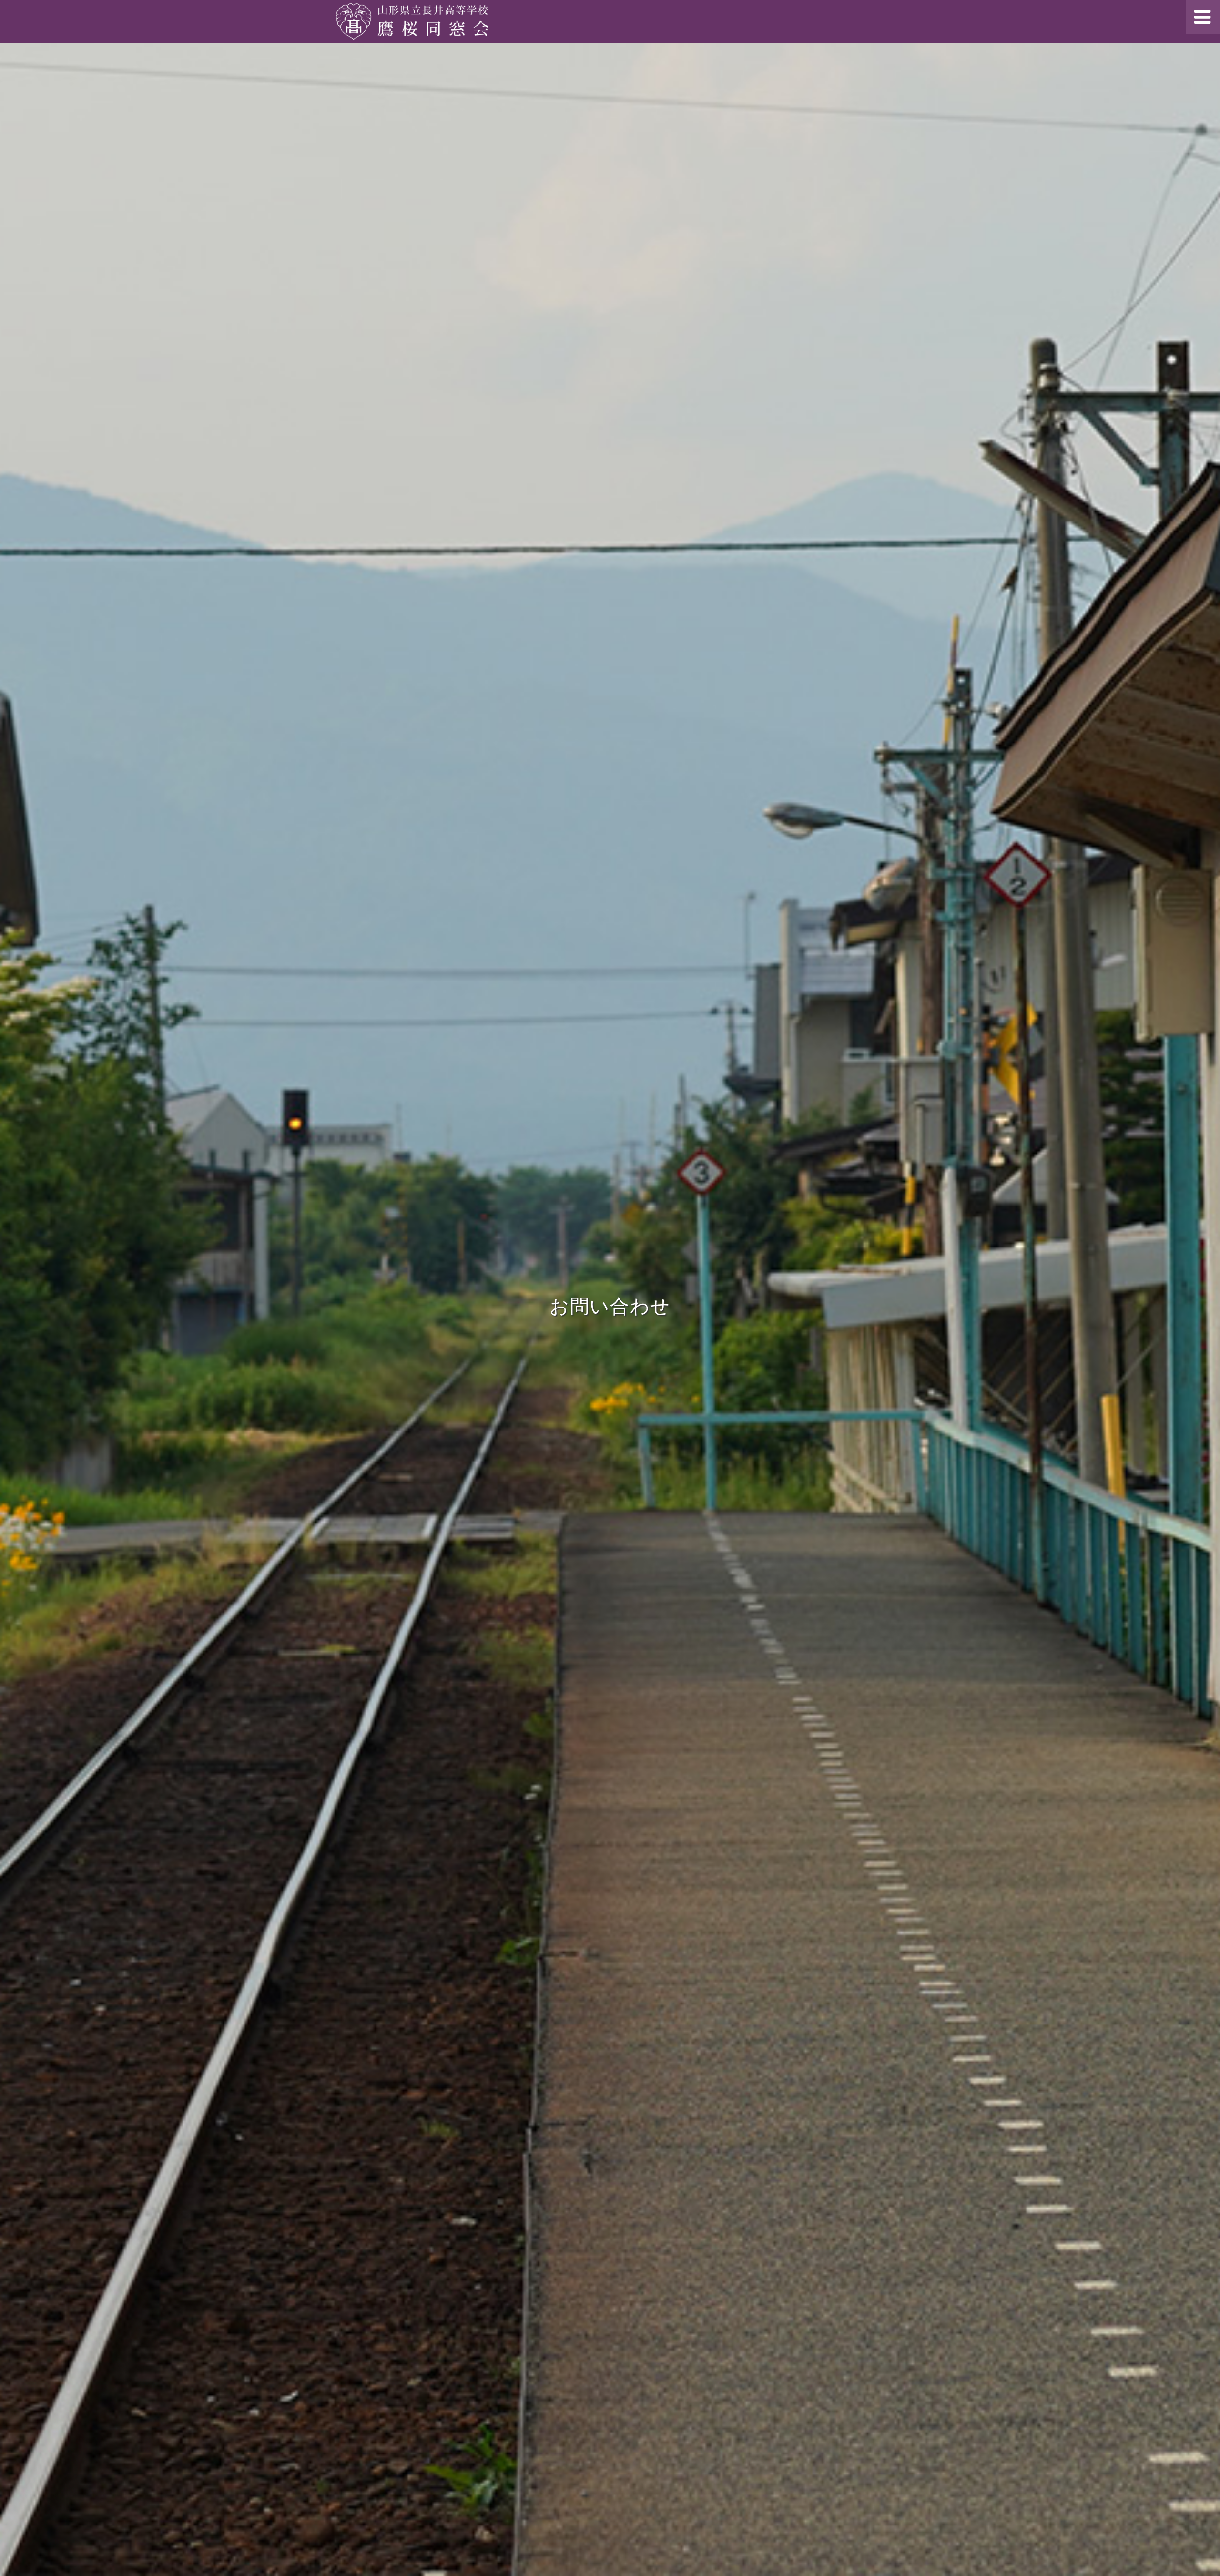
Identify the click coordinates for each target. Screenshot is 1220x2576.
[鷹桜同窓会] (412, 21)
